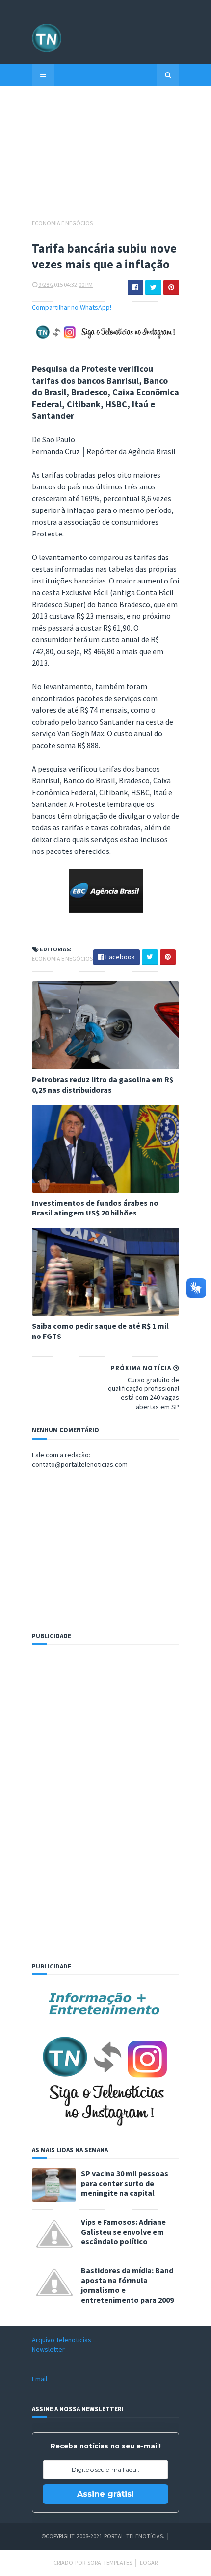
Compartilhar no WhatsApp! (72, 307)
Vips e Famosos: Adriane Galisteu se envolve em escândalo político (123, 2232)
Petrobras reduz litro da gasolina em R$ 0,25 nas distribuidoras (103, 1084)
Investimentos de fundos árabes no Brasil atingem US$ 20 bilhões (95, 1208)
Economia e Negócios (62, 223)
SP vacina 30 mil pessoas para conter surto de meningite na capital (125, 2183)
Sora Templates (110, 2563)
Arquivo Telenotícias (62, 2340)
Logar (149, 2563)
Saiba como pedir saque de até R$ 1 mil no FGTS (100, 1331)
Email (40, 2379)
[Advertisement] (105, 157)
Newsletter (48, 2349)
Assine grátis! (105, 2494)
